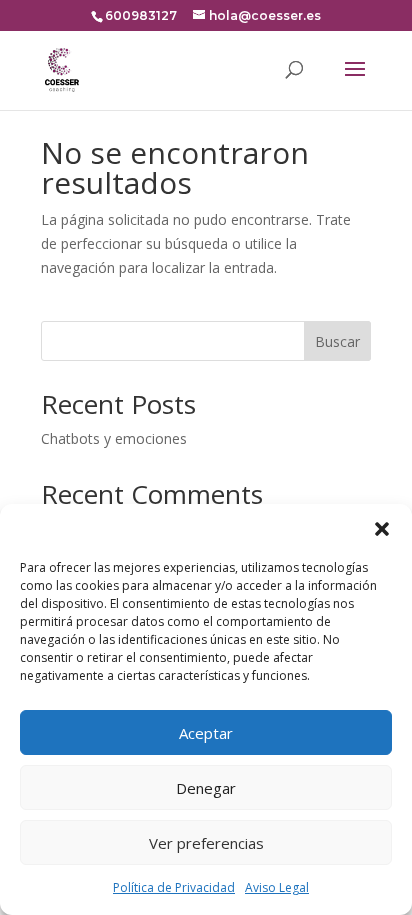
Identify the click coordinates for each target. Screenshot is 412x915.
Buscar (337, 341)
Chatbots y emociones (114, 438)
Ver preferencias (206, 843)
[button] (382, 529)
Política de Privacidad (174, 887)
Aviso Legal (277, 887)
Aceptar (206, 733)
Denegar (206, 788)
